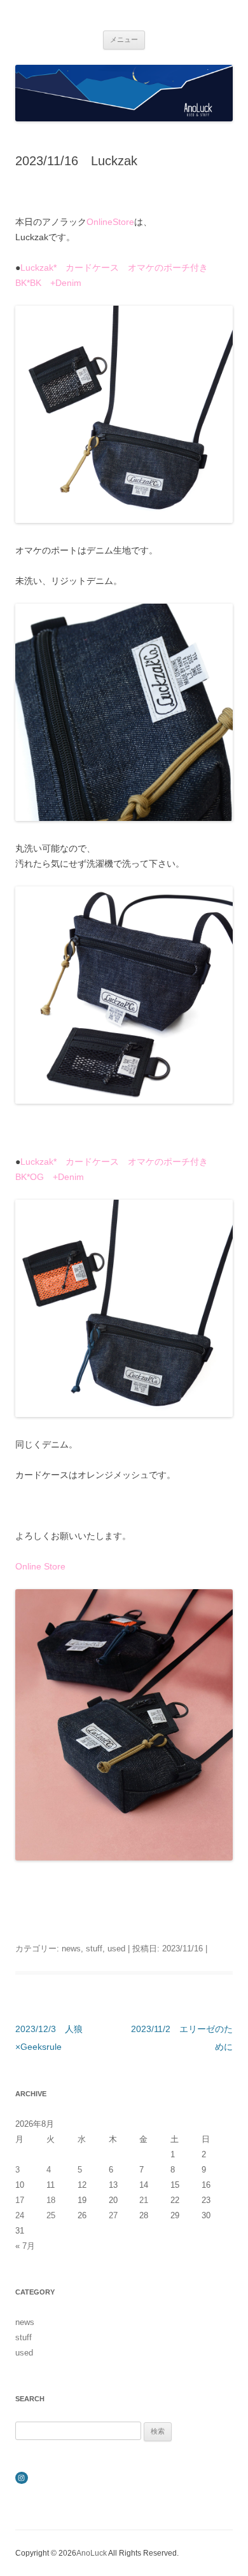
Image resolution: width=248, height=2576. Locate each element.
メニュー (124, 39)
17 (20, 2200)
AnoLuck (92, 2553)
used (116, 1949)
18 (51, 2200)
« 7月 (25, 2246)
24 (20, 2215)
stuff (94, 1949)
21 (144, 2200)
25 (51, 2215)
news (71, 1949)
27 (113, 2215)
